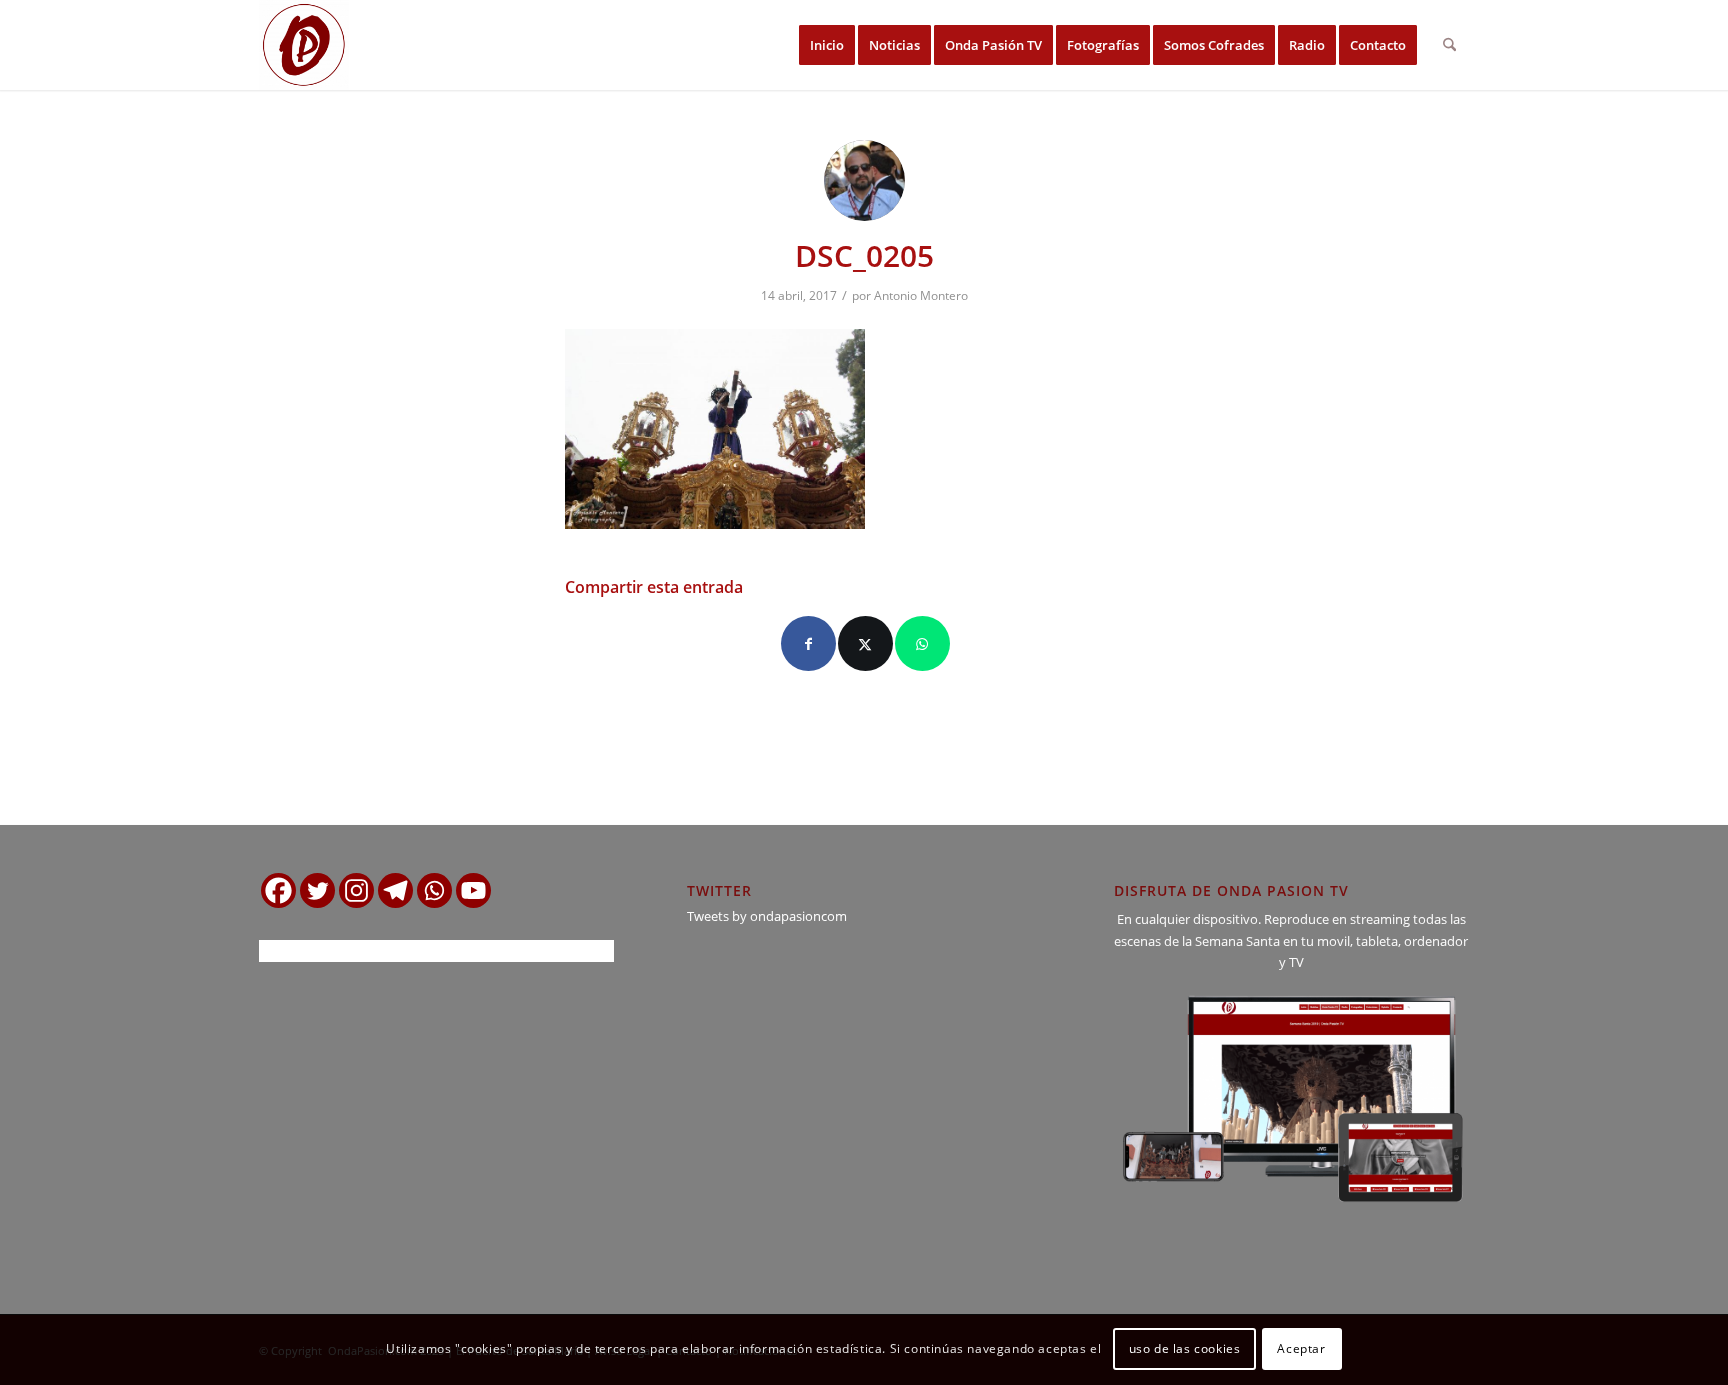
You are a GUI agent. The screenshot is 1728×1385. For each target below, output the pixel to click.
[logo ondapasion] (304, 45)
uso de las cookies (1185, 1349)
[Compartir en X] (865, 643)
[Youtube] (473, 890)
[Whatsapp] (434, 890)
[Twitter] (317, 890)
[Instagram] (356, 890)
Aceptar (1301, 1349)
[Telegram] (395, 890)
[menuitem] (827, 45)
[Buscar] (1449, 45)
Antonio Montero (921, 295)
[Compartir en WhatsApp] (922, 643)
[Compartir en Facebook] (808, 643)
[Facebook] (278, 890)
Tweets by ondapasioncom (767, 916)
